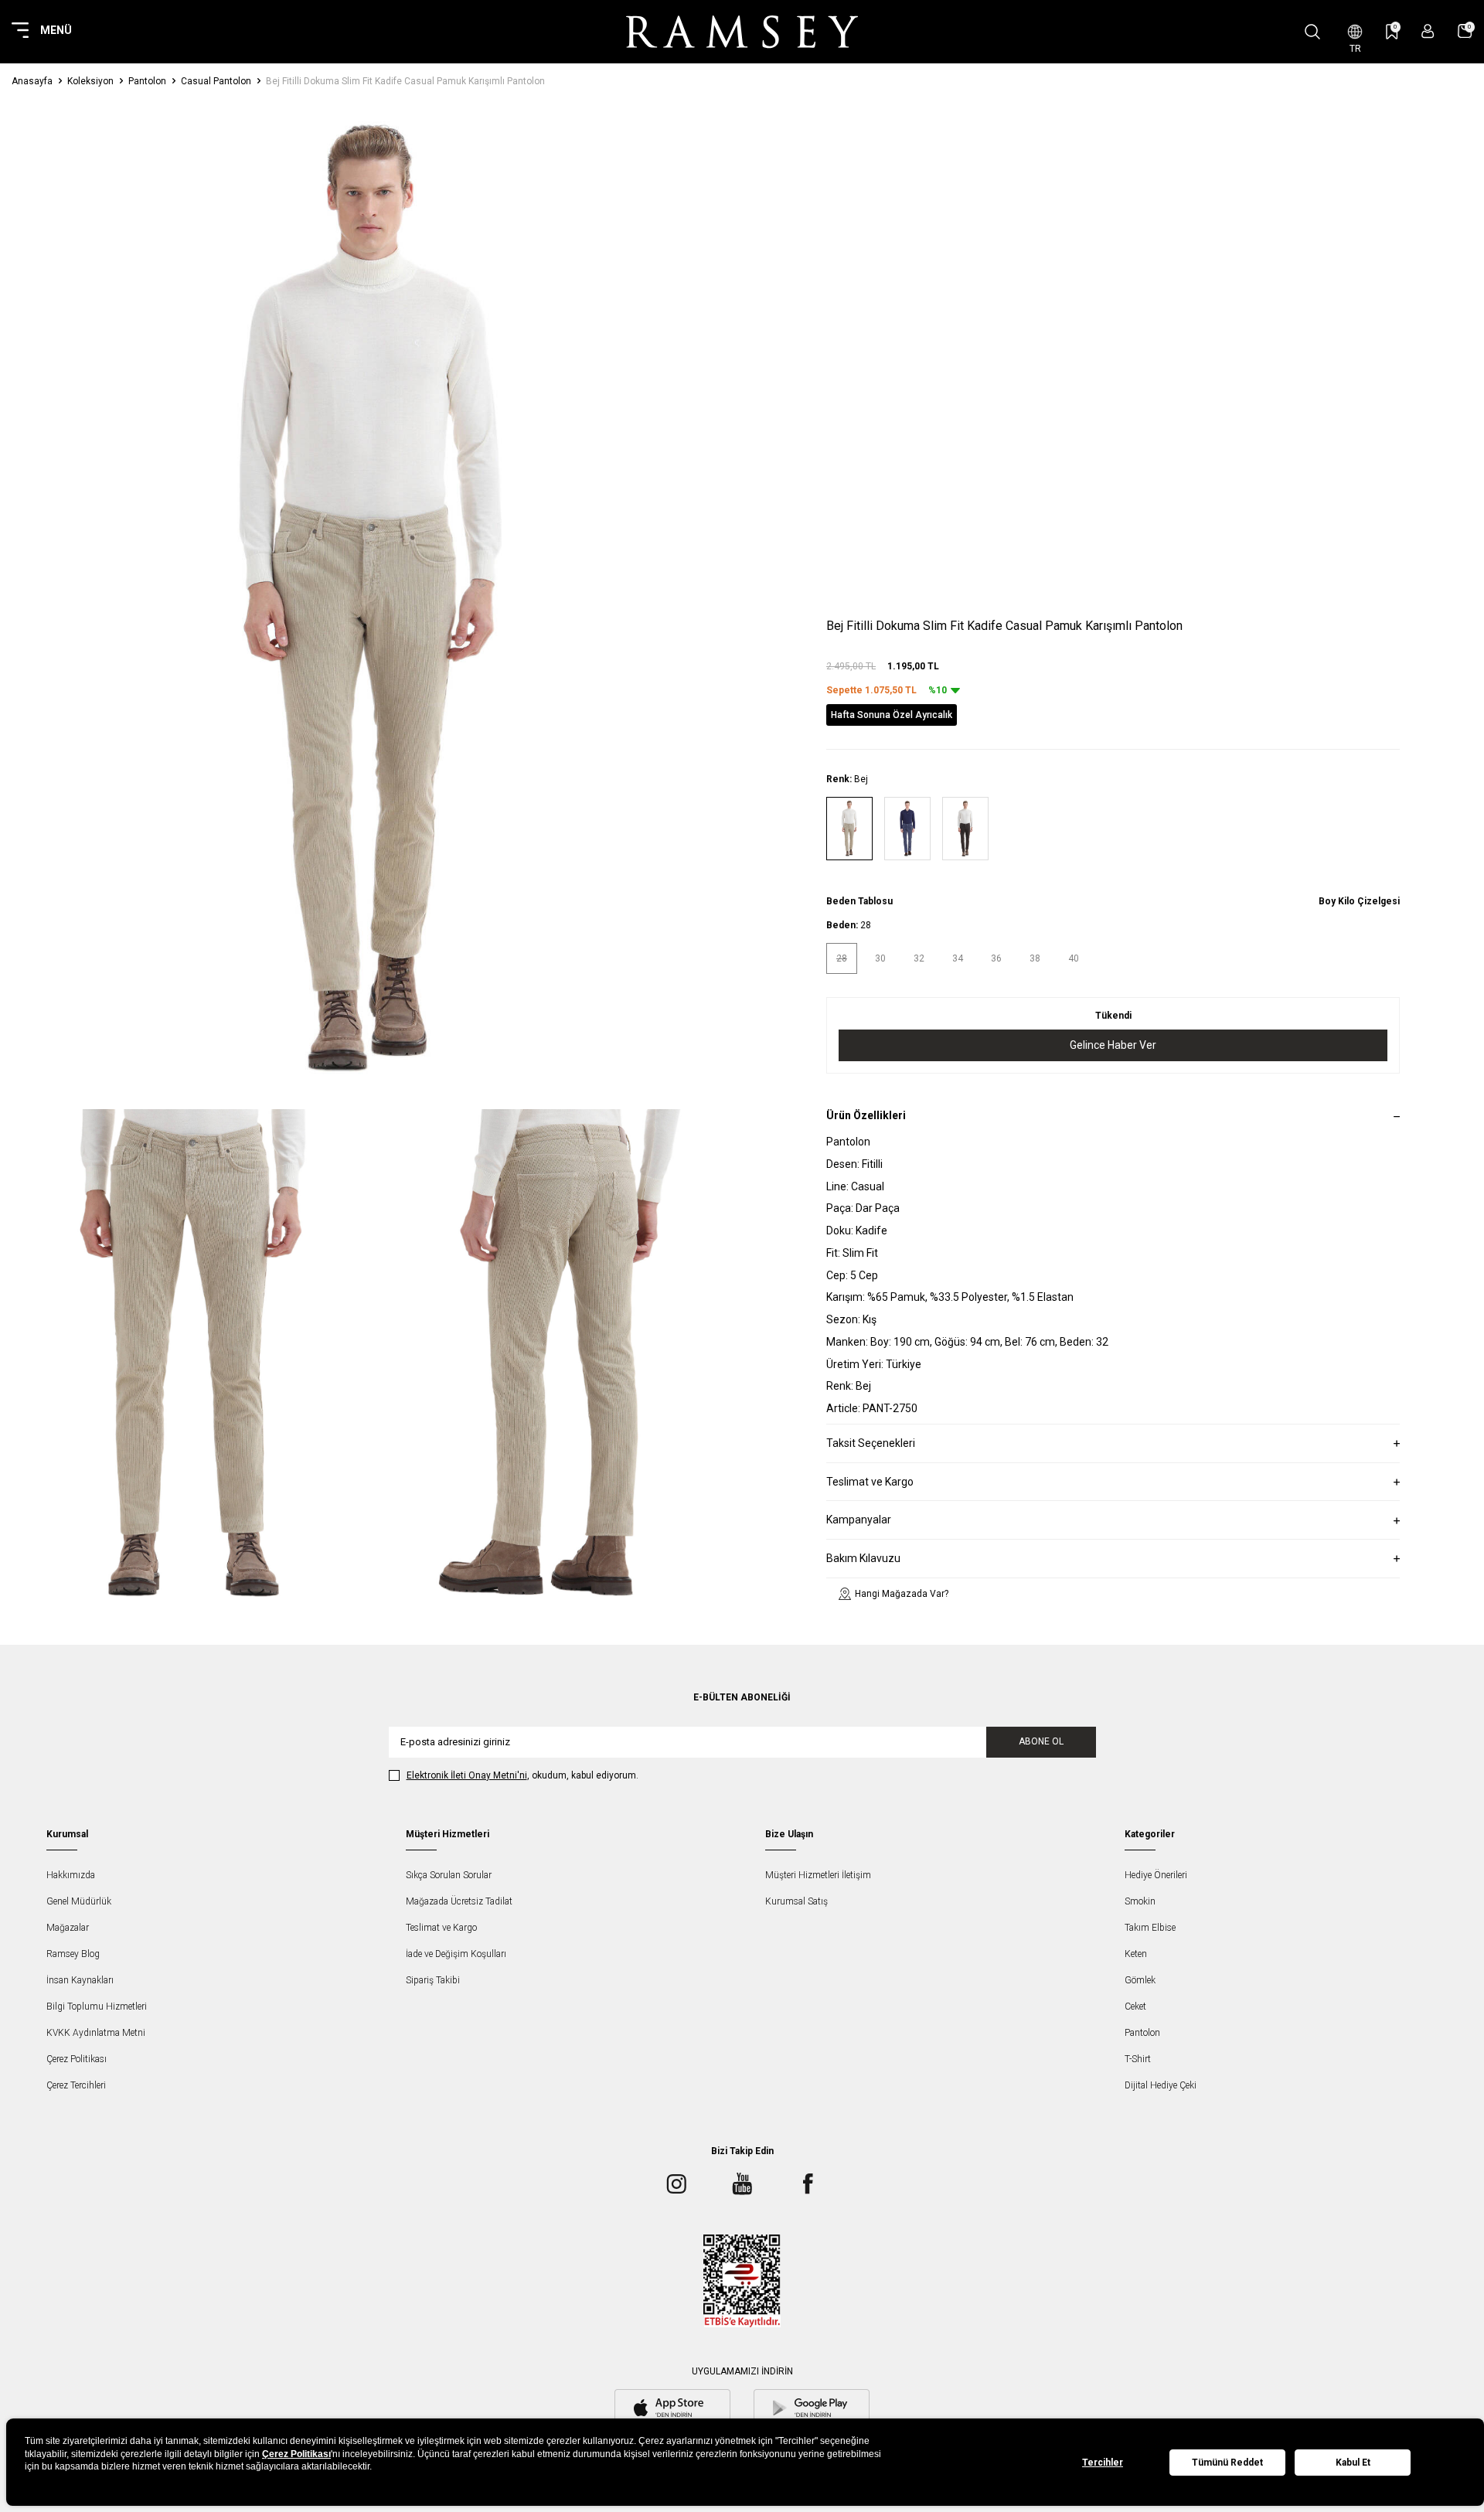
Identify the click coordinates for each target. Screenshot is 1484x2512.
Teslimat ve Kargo (441, 1928)
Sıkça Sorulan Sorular (449, 1875)
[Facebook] (808, 2184)
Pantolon (147, 81)
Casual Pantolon (216, 81)
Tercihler (1103, 2463)
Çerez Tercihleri (76, 2085)
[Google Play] (812, 2409)
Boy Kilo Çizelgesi (1359, 902)
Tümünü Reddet (1227, 2463)
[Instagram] (676, 2184)
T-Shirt (1138, 2059)
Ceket (1135, 2007)
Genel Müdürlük (79, 1901)
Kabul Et (1353, 2463)
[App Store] (672, 2409)
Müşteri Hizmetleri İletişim (818, 1875)
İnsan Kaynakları (80, 1980)
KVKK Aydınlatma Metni (96, 2033)
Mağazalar (68, 1928)
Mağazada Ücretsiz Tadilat (459, 1901)
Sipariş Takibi (433, 1980)
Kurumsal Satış (796, 1901)
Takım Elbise (1150, 1928)
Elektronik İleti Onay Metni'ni (467, 1775)
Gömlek (1140, 1980)
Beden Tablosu (859, 902)
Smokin (1140, 1901)
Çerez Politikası (77, 2059)
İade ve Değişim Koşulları (456, 1954)
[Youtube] (742, 2184)
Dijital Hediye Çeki (1161, 2085)
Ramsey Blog (73, 1954)
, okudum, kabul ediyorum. (522, 1775)
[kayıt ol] (1428, 31)
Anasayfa (32, 81)
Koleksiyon (90, 81)
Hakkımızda (71, 1875)
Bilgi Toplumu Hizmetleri (97, 2007)
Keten (1136, 1954)
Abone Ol (1041, 1741)
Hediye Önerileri (1156, 1875)
